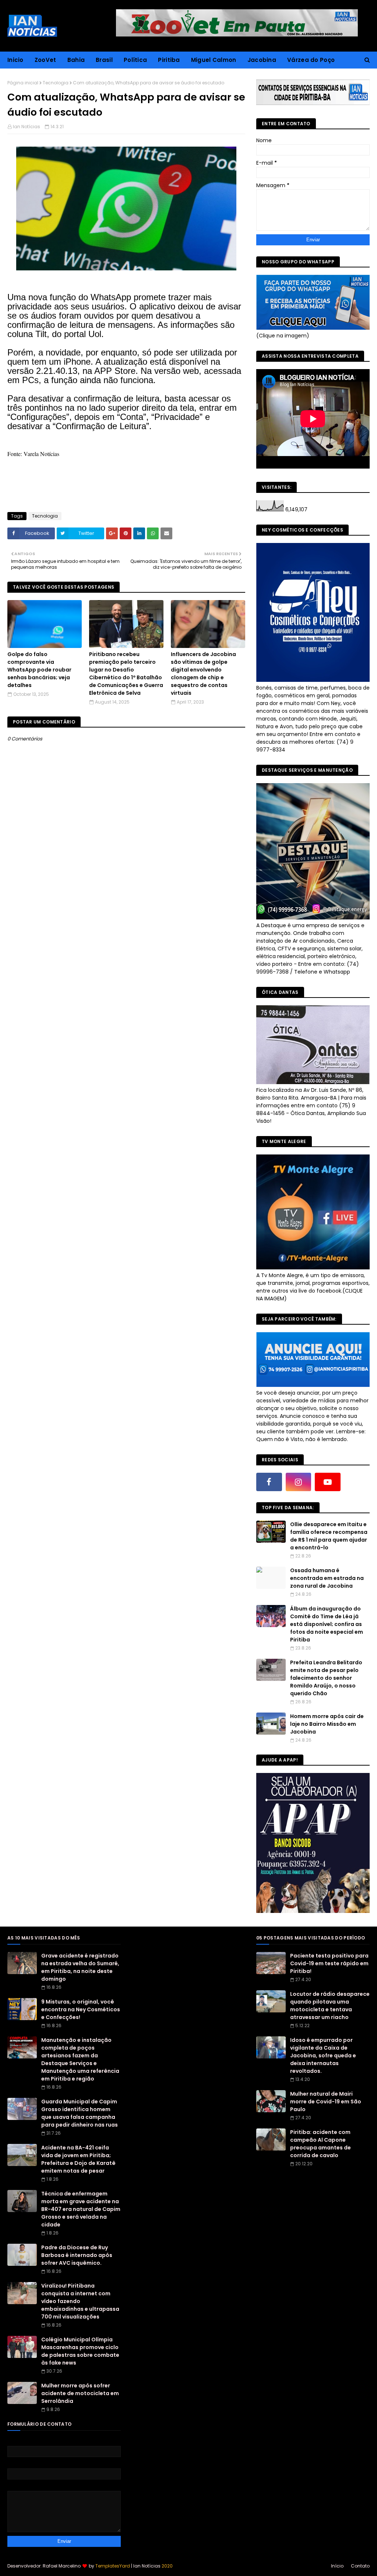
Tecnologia (56, 83)
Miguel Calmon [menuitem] (214, 60)
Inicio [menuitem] (15, 60)
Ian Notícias (27, 127)
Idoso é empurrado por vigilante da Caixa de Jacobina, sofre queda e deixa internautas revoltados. (323, 2055)
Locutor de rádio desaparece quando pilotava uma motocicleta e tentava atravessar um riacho (330, 2006)
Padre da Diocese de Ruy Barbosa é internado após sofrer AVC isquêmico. (77, 2255)
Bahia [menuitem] (76, 60)
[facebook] (269, 1482)
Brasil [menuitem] (104, 60)
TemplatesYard (113, 2566)
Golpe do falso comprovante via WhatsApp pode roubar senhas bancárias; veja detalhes (39, 670)
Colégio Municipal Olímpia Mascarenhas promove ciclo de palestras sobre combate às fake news (80, 2351)
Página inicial (23, 83)
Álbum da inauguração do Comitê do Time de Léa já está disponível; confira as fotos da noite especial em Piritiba (327, 1624)
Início (337, 2566)
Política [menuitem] (135, 60)
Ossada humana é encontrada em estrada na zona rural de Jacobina (327, 1578)
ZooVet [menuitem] (45, 60)
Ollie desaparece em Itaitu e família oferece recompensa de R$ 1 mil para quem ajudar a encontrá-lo (329, 1536)
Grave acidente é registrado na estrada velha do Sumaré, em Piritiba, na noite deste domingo (80, 1967)
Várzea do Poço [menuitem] (311, 60)
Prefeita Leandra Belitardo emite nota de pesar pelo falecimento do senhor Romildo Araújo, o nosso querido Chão (326, 1678)
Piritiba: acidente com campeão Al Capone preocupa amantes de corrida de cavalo (320, 2144)
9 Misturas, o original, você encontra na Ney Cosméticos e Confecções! (81, 2009)
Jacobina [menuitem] (262, 60)
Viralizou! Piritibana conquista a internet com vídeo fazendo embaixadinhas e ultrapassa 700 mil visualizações (80, 2301)
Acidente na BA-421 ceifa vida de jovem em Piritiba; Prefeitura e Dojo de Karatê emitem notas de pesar (78, 2159)
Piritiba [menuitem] (169, 60)
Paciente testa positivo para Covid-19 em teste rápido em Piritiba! (329, 1963)
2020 (167, 2566)
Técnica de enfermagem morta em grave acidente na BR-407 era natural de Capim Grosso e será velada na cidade (81, 2209)
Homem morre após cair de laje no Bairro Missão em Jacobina (327, 1724)
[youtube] (328, 1482)
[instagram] (299, 1482)
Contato (360, 2566)
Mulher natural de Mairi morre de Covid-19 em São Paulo (326, 2102)
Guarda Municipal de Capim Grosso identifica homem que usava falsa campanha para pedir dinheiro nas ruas (80, 2113)
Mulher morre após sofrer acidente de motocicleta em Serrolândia (80, 2393)
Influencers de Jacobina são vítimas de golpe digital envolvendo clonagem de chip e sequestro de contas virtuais (203, 674)
